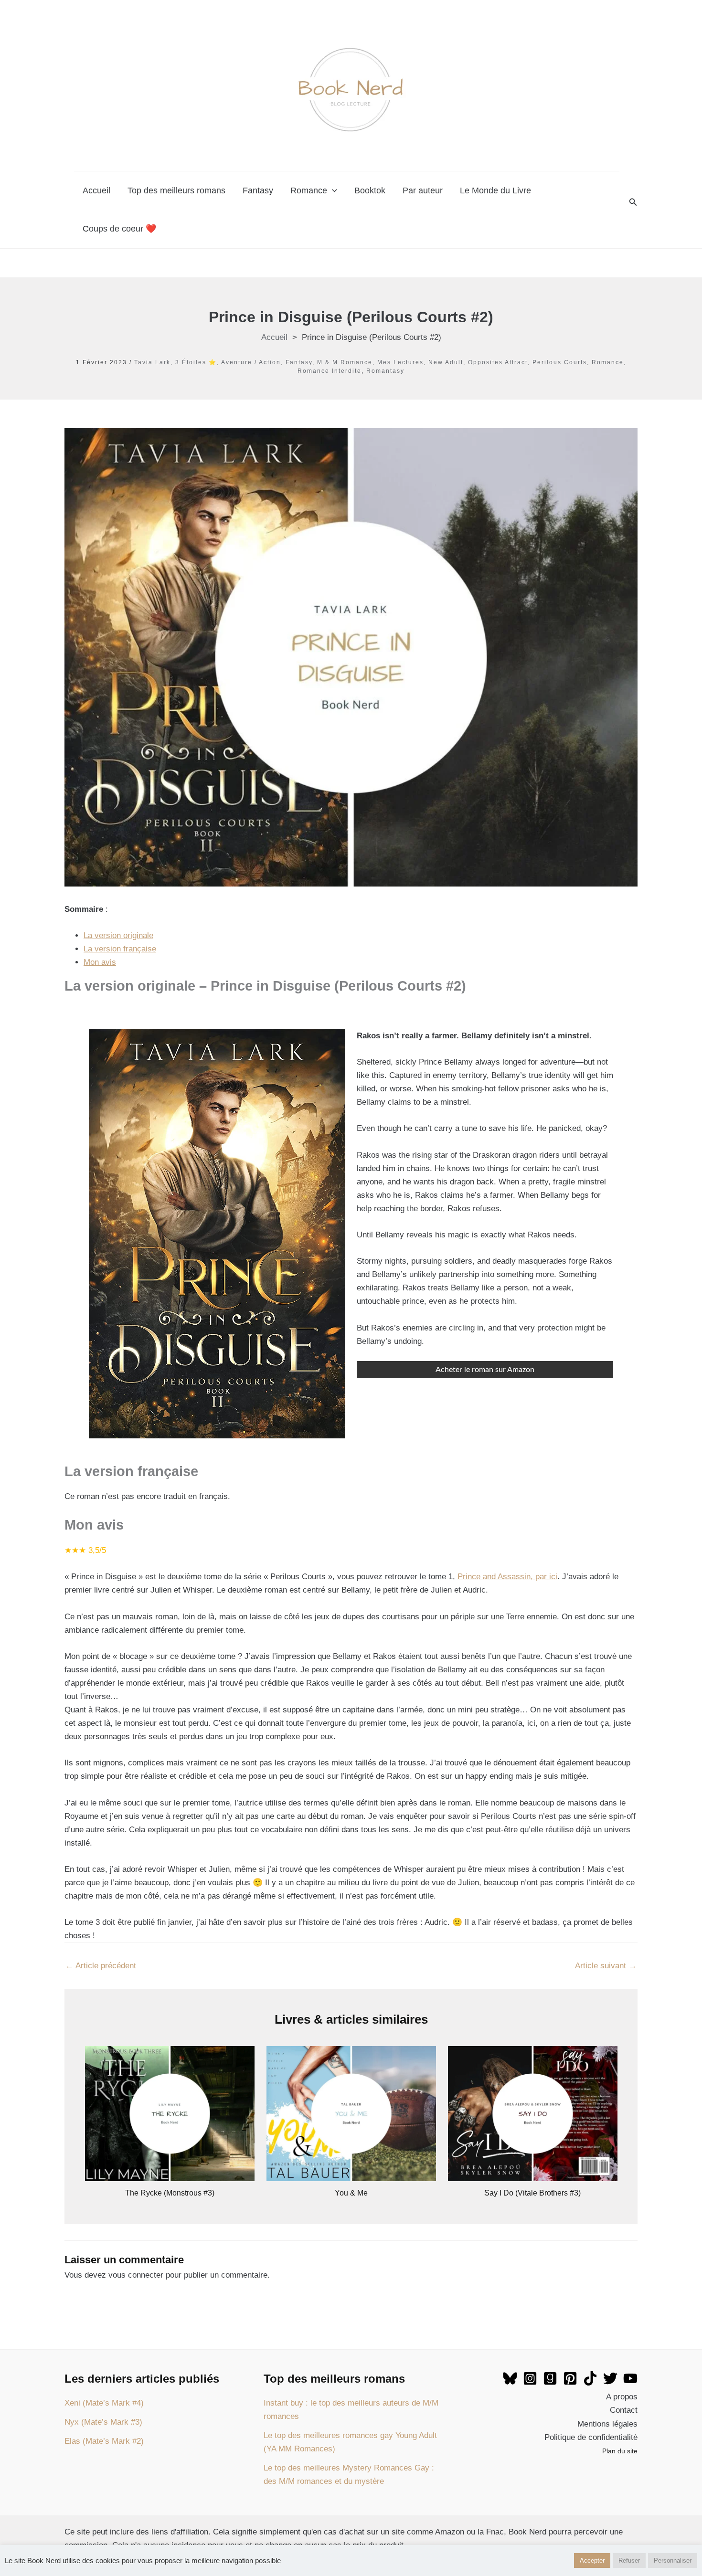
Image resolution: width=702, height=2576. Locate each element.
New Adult (446, 362)
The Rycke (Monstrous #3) (170, 2193)
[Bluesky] (510, 2378)
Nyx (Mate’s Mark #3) (103, 2422)
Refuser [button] (629, 2560)
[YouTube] (630, 2378)
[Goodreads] (550, 2378)
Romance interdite (330, 371)
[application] (332, 190)
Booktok (370, 190)
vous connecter (136, 2275)
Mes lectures (400, 362)
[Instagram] (530, 2378)
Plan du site (620, 2451)
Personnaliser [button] (673, 2560)
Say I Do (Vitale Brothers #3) (532, 2193)
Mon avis (100, 962)
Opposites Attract (498, 362)
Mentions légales (607, 2424)
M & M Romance (345, 362)
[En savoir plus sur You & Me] (351, 2113)
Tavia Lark (152, 362)
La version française (120, 949)
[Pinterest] (570, 2378)
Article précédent (101, 1966)
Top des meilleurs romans (176, 190)
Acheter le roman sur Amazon (485, 1370)
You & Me (351, 2193)
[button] (633, 202)
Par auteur (423, 190)
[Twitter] (610, 2378)
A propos (622, 2397)
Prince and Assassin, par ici (507, 1577)
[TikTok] (590, 2378)
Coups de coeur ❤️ (119, 229)
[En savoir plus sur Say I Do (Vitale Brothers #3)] (533, 2113)
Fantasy (258, 190)
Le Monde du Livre (495, 190)
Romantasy (385, 371)
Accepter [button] (592, 2560)
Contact (624, 2410)
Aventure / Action (251, 362)
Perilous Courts (560, 362)
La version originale (118, 935)
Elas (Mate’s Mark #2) (104, 2441)
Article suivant (606, 1966)
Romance (309, 190)
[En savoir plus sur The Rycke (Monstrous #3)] (170, 2113)
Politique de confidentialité (591, 2437)
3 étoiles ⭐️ (196, 362)
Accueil (96, 190)
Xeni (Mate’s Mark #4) (104, 2403)
